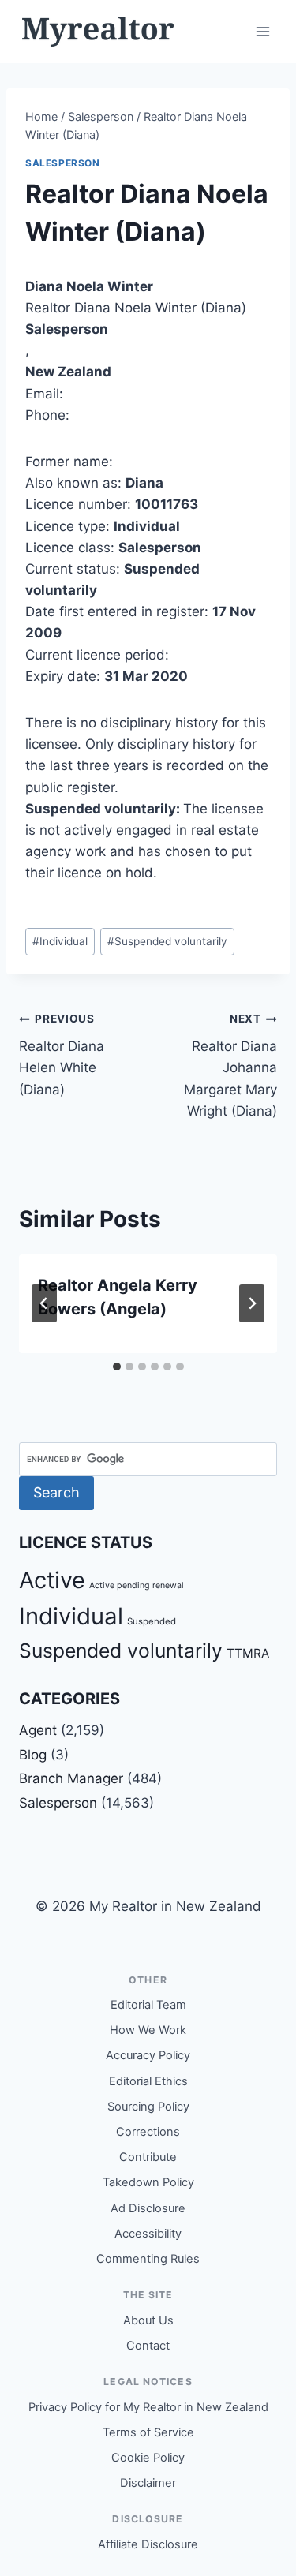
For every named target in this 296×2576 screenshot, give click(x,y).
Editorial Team (148, 2005)
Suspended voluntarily (167, 941)
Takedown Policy (148, 2182)
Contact (148, 2346)
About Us (148, 2320)
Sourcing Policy (148, 2107)
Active (52, 1580)
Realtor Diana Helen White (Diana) (62, 1054)
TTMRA (248, 1653)
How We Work (148, 2030)
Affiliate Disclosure (148, 2544)
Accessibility (148, 2234)
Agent (38, 1730)
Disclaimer (148, 2483)
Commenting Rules (148, 2259)
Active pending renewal (137, 1585)
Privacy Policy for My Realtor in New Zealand (148, 2407)
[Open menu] (262, 31)
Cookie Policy (148, 2458)
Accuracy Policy (148, 2055)
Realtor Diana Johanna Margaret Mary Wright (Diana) (230, 1065)
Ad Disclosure (148, 2208)
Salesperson (63, 163)
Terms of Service (148, 2432)
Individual (60, 941)
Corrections (148, 2132)
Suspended (152, 1621)
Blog (33, 1755)
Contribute (148, 2157)
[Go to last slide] (44, 1303)
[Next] (252, 1303)
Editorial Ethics (148, 2081)
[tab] (117, 1367)
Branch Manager (71, 1778)
